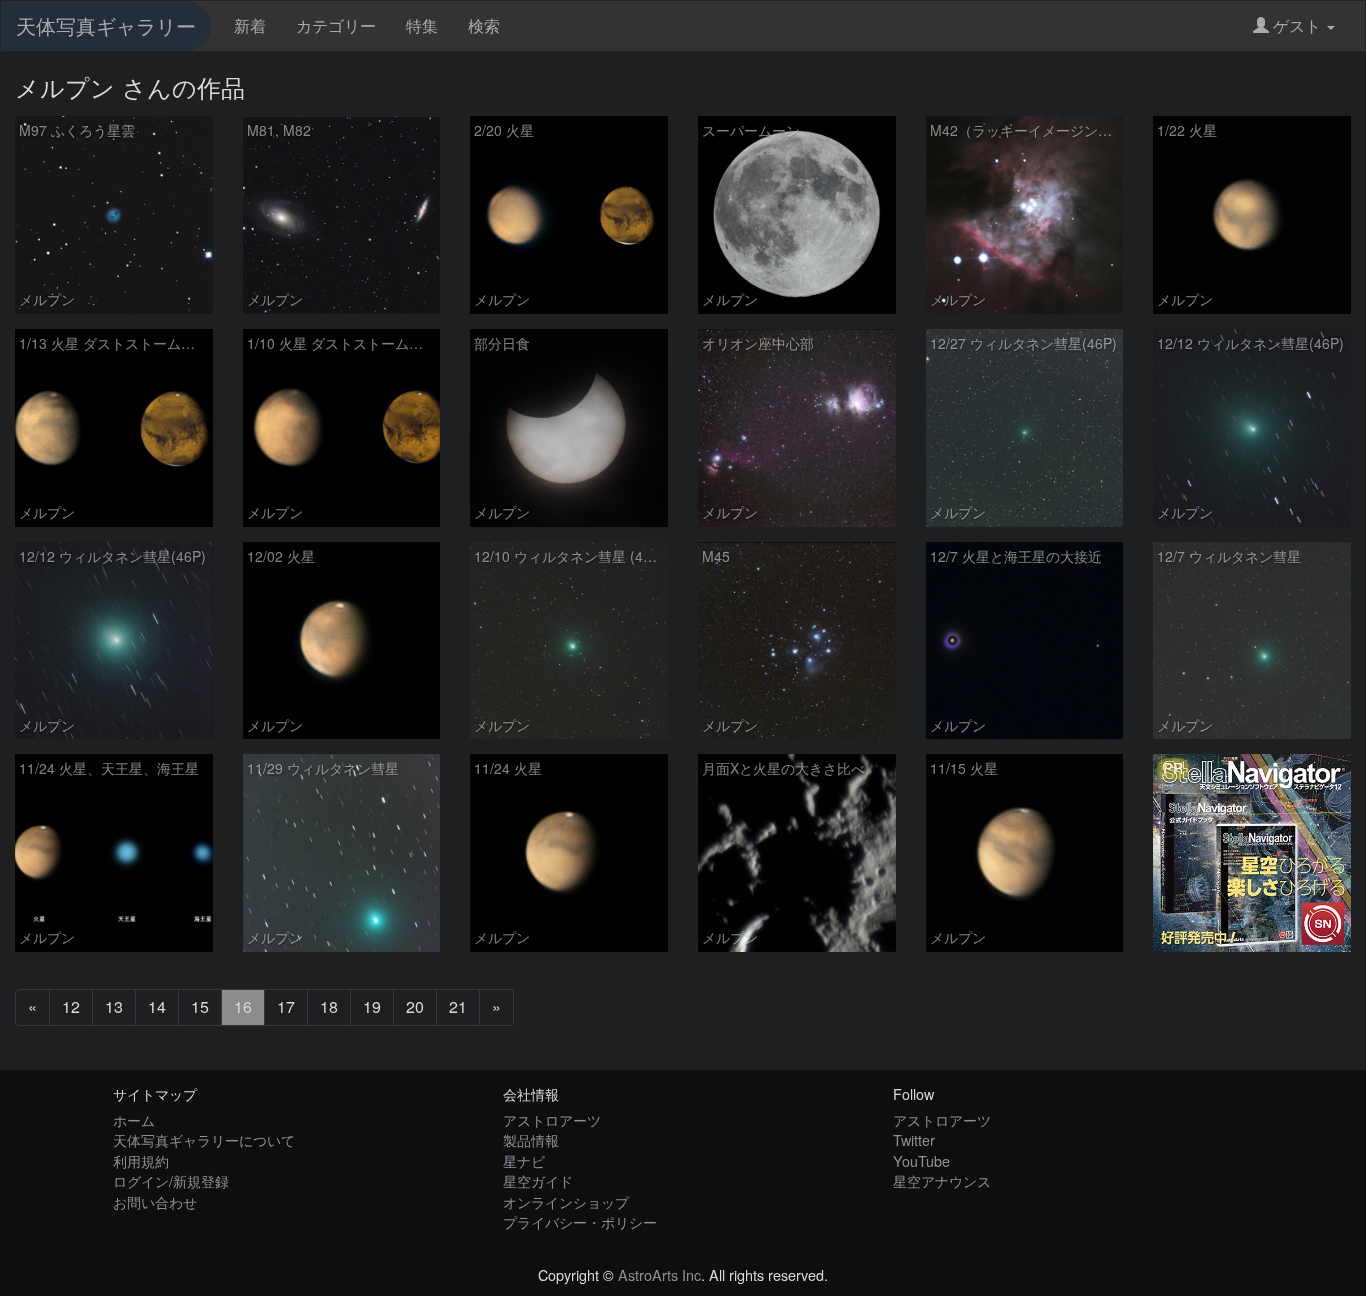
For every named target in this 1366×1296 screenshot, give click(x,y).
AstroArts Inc (659, 1274)
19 (372, 1006)
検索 (484, 25)
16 (243, 1006)
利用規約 (141, 1160)
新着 (250, 25)
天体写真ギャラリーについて (204, 1139)
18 (329, 1006)
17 (286, 1006)
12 (71, 1006)
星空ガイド (538, 1180)
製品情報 (531, 1139)
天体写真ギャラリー (106, 25)
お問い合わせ (155, 1201)
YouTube (921, 1160)
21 (458, 1006)
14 (157, 1006)
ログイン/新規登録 (171, 1180)
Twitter (914, 1139)
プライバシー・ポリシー (580, 1221)
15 (200, 1006)
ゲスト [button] (1297, 25)
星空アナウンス (942, 1180)
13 (114, 1006)
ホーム (134, 1119)
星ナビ (524, 1160)
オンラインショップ (566, 1201)
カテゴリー (336, 25)
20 (415, 1006)
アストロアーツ (552, 1119)
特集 (422, 25)
